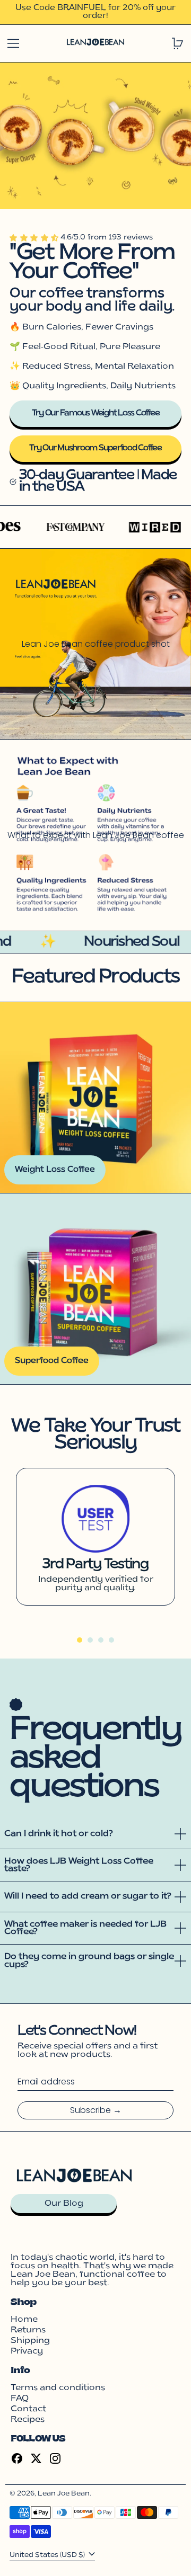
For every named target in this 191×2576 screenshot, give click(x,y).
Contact (28, 2409)
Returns (28, 2330)
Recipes (28, 2420)
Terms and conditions (58, 2388)
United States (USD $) (48, 2555)
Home (24, 2320)
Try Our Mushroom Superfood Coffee (95, 448)
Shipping (30, 2341)
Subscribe (90, 2110)
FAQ (20, 2399)
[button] (35, 238)
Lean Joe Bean (64, 2494)
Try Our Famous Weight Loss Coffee (96, 413)
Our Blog (64, 2204)
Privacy (27, 2351)
